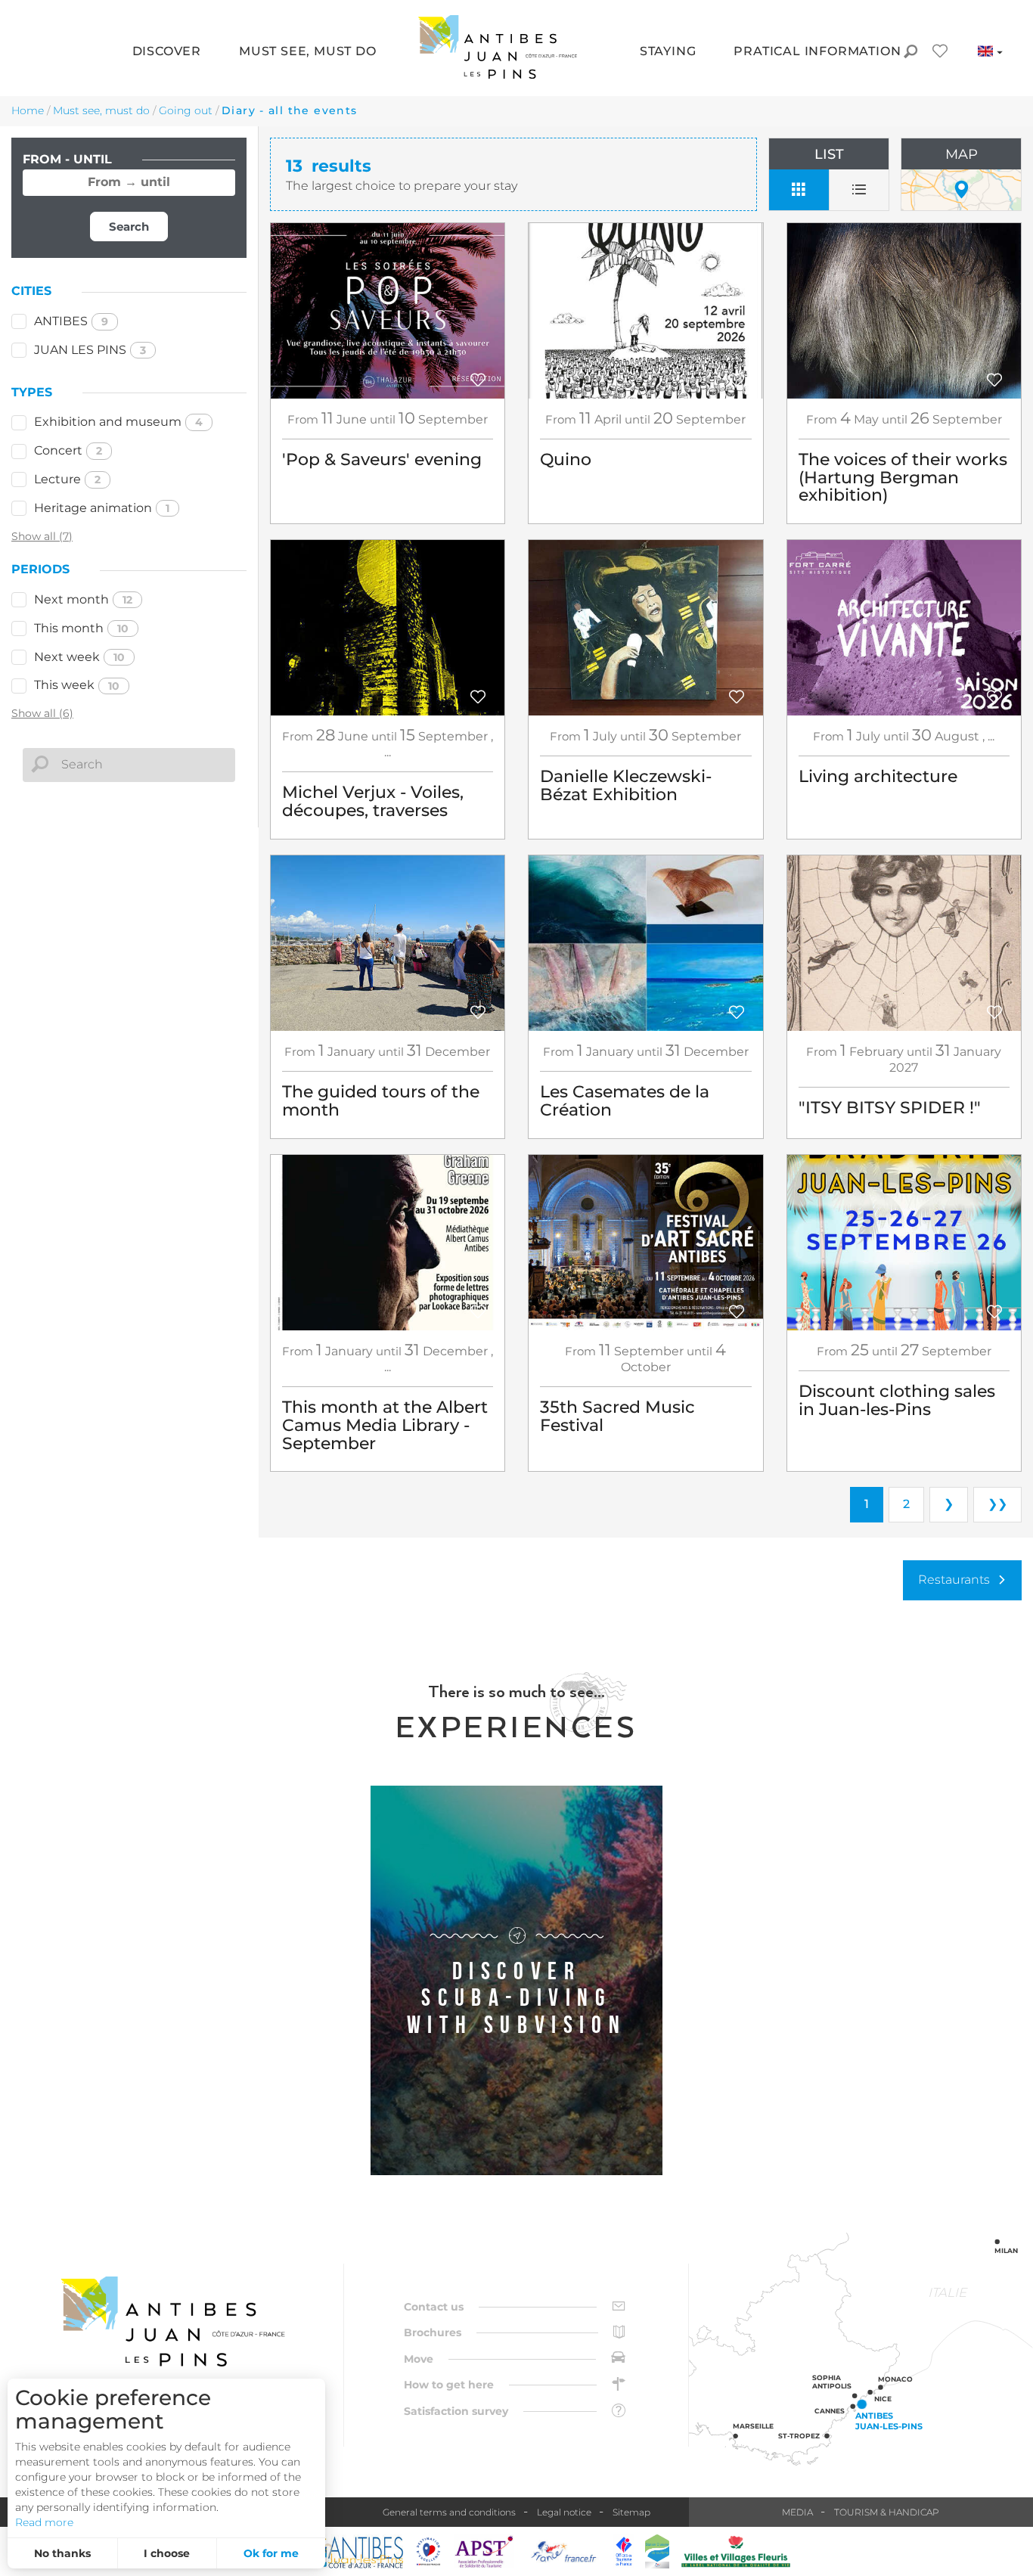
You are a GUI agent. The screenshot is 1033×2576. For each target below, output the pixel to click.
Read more (44, 2522)
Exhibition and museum (118, 422)
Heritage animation (102, 508)
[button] (167, 53)
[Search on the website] (910, 53)
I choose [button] (167, 2553)
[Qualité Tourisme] (429, 2551)
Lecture (67, 479)
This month (81, 628)
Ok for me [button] (271, 2553)
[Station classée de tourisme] (657, 2551)
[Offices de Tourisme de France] (624, 2551)
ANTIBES (71, 321)
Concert (68, 450)
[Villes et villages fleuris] (736, 2551)
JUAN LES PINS (90, 350)
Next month (83, 599)
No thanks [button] (62, 2553)
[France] (564, 2551)
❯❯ (997, 1504)
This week (77, 685)
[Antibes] (352, 2551)
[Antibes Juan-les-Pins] (172, 2322)
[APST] (484, 2551)
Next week (79, 657)
